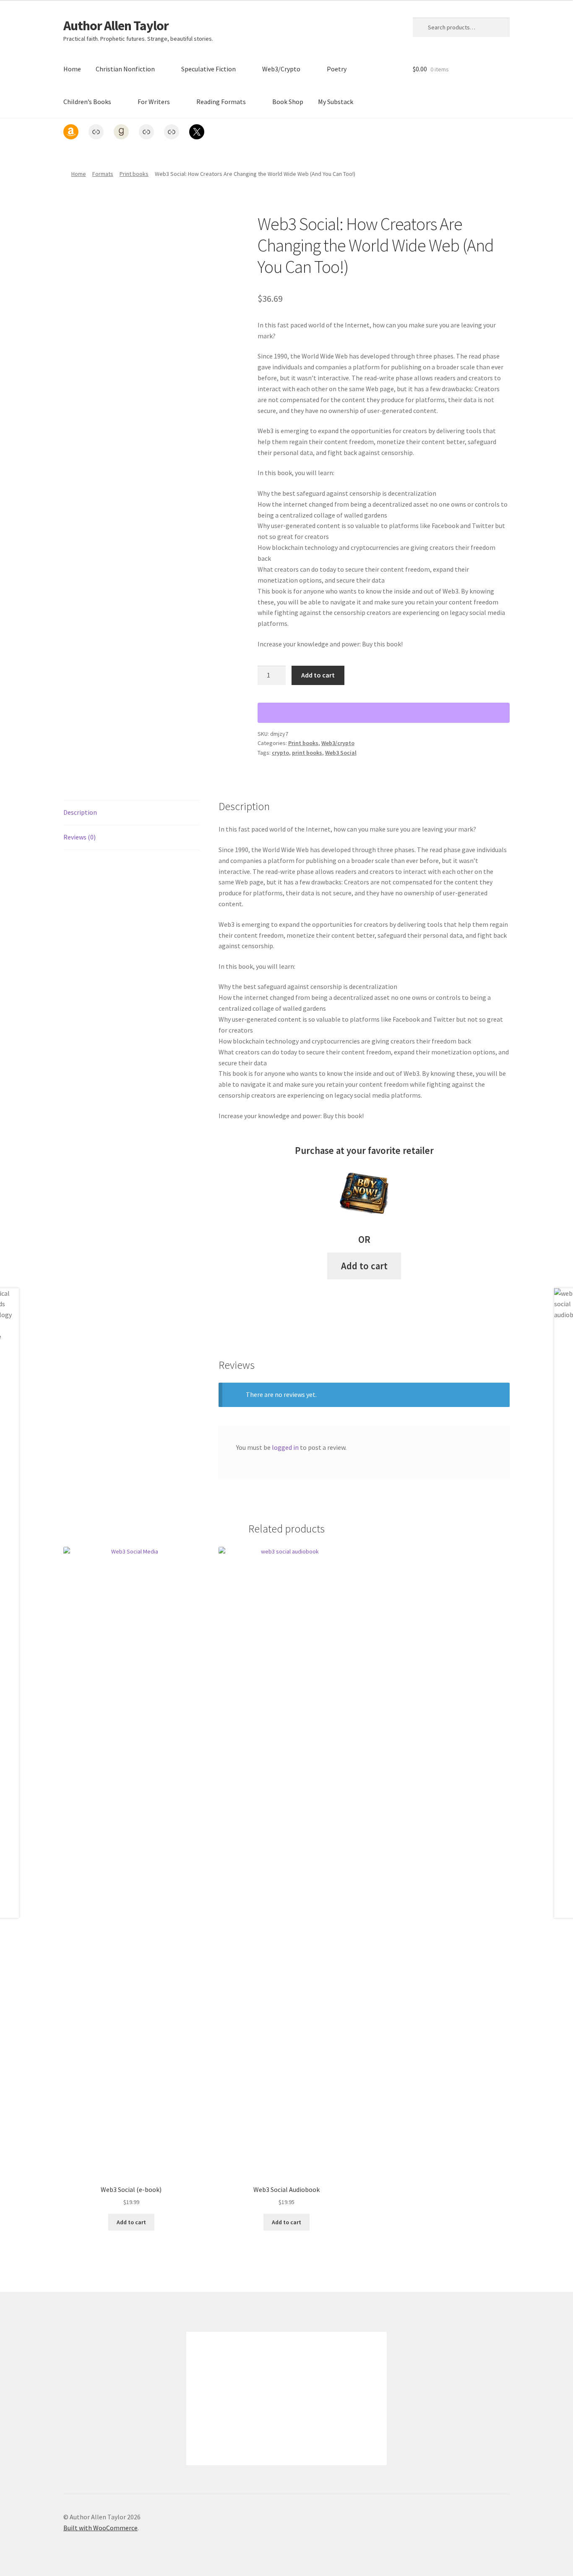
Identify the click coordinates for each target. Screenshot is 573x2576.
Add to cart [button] (364, 1266)
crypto (280, 753)
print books (307, 753)
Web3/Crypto (281, 69)
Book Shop (288, 102)
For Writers (154, 102)
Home (72, 69)
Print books (134, 174)
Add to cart (318, 675)
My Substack (336, 102)
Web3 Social (341, 753)
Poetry (337, 69)
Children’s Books (87, 102)
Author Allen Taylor (116, 26)
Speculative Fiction (208, 69)
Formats (103, 174)
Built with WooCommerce (100, 2528)
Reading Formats (221, 102)
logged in (285, 1447)
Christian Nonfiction (125, 69)
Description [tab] (80, 812)
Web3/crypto (338, 743)
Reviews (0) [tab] (79, 837)
